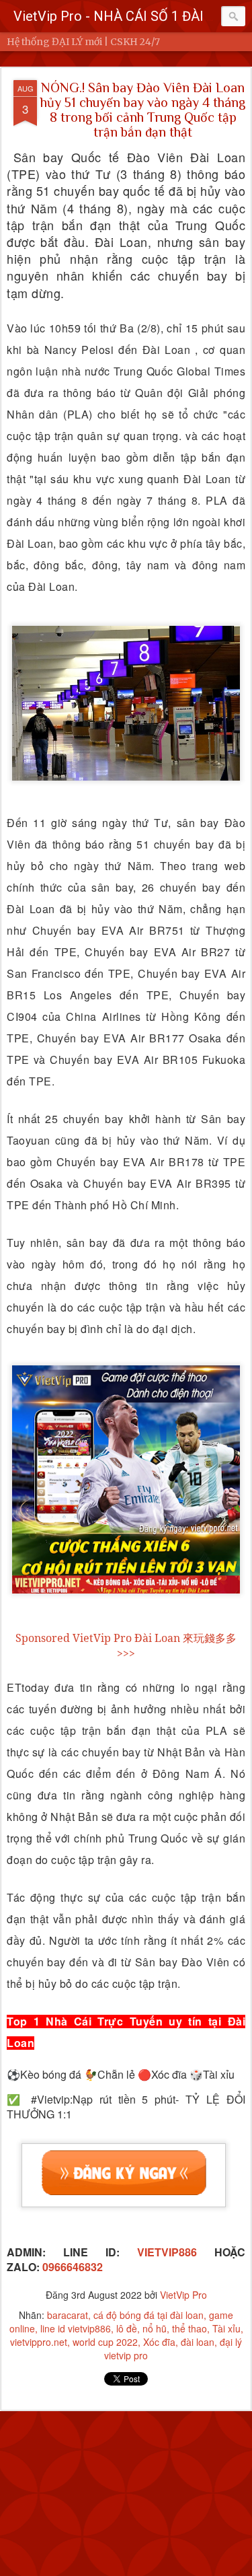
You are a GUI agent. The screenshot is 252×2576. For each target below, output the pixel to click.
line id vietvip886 (76, 2328)
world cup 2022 (105, 2342)
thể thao (190, 2328)
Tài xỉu (226, 2328)
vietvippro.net (39, 2342)
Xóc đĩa (159, 2342)
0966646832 (73, 2267)
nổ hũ (155, 2328)
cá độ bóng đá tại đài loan (149, 2315)
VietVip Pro (183, 2295)
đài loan (198, 2342)
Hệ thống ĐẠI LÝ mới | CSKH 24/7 (83, 42)
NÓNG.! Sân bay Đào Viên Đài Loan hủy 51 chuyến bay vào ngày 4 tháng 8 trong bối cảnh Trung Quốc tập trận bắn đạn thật (143, 110)
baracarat (68, 2315)
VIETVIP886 (158, 2252)
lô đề (127, 2328)
